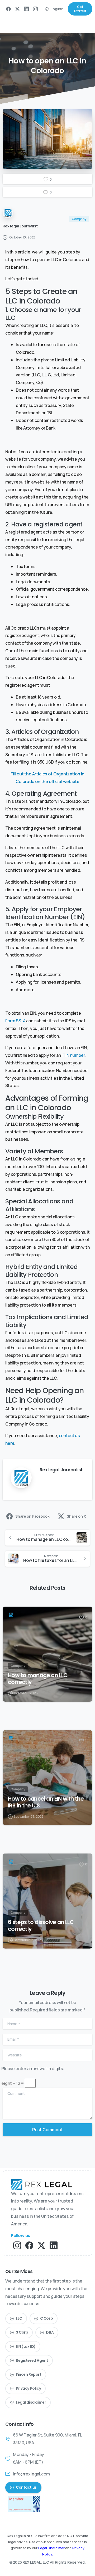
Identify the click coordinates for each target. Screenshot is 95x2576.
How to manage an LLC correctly (38, 1679)
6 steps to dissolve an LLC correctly (41, 1926)
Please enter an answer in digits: (33, 2069)
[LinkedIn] (26, 9)
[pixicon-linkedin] (54, 2245)
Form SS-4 (15, 1021)
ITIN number (73, 1055)
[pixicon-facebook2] (29, 2245)
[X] (17, 9)
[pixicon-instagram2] (17, 2245)
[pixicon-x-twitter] (41, 2245)
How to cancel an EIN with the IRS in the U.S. (46, 1802)
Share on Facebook (32, 1516)
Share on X (76, 1516)
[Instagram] (35, 9)
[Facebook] (8, 9)
